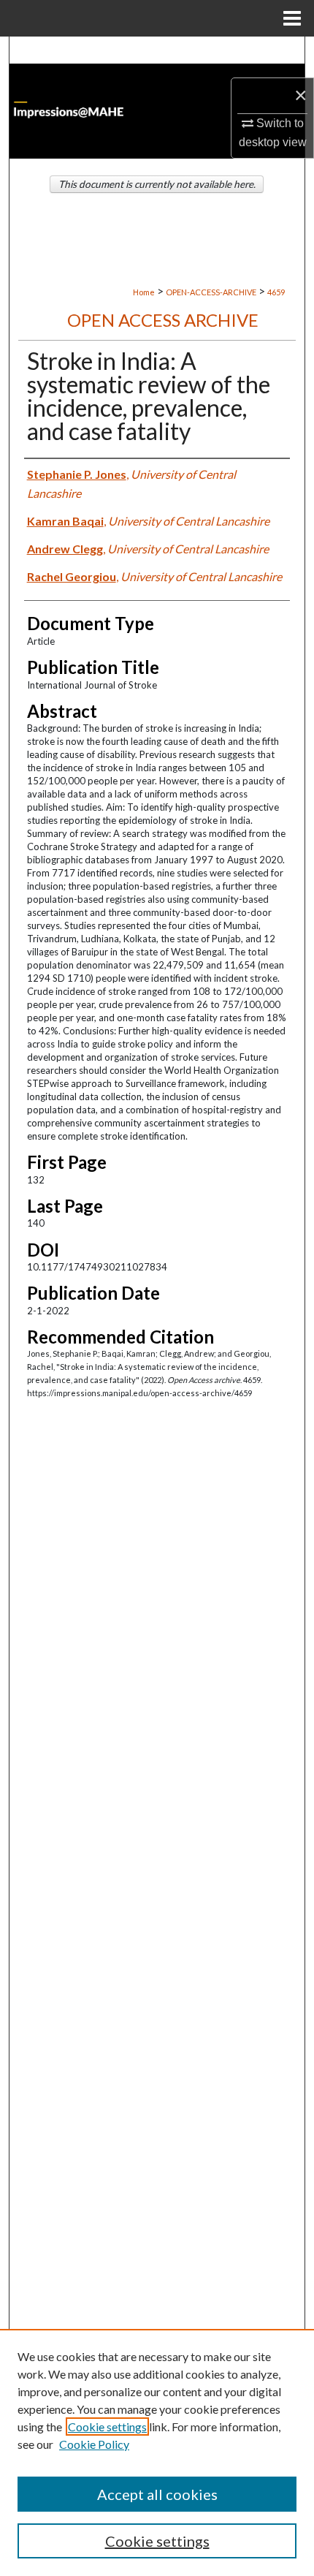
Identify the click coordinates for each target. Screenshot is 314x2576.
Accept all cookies (157, 2494)
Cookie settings (107, 2427)
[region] (157, 2452)
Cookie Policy (94, 2444)
